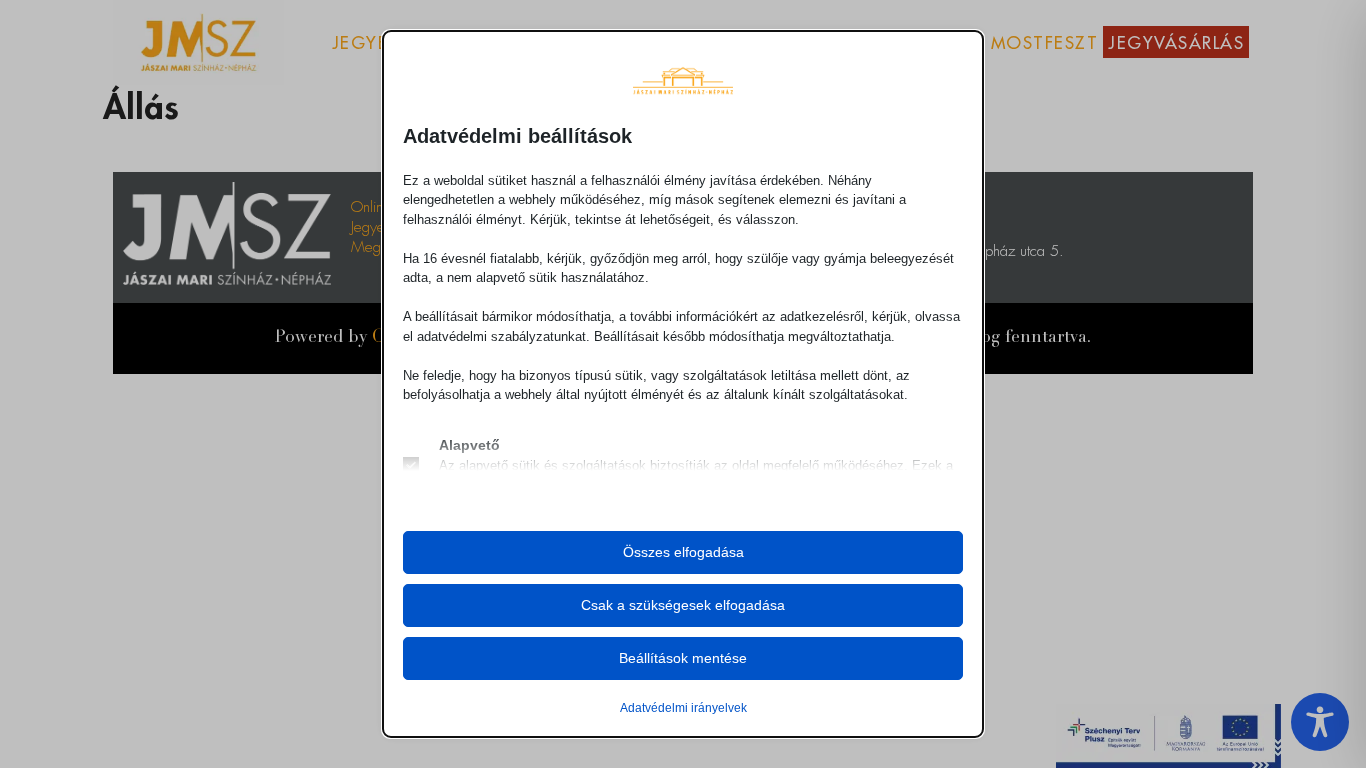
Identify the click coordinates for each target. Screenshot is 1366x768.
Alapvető (469, 445)
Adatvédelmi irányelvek (683, 708)
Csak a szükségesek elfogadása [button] (683, 605)
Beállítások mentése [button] (683, 658)
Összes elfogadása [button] (683, 552)
